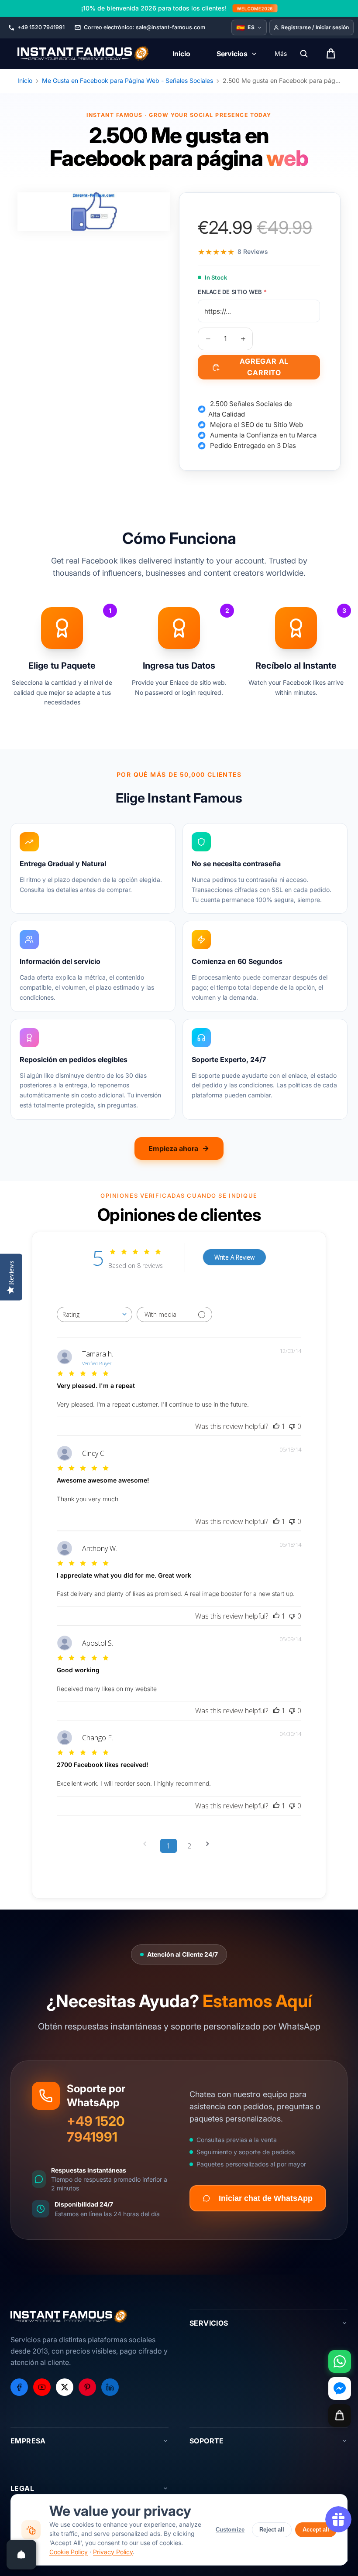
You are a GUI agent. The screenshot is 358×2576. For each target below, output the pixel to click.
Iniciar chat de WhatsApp (266, 2198)
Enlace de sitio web (232, 292)
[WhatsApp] (340, 2361)
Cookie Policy (69, 2552)
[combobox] (95, 1314)
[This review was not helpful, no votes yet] (292, 1426)
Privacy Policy (113, 2552)
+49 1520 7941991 (96, 2129)
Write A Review (234, 1257)
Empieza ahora (173, 1148)
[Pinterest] (87, 2387)
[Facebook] (19, 2387)
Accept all (316, 2530)
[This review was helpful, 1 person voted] (276, 1426)
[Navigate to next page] (210, 1844)
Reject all (272, 2530)
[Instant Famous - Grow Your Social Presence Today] (84, 54)
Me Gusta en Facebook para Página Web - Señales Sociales (127, 80)
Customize (230, 2530)
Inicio (25, 80)
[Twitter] (65, 2387)
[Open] (21, 2555)
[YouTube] (42, 2387)
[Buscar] (304, 54)
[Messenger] (340, 2388)
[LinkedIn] (110, 2387)
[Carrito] (340, 2415)
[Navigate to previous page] (148, 1844)
